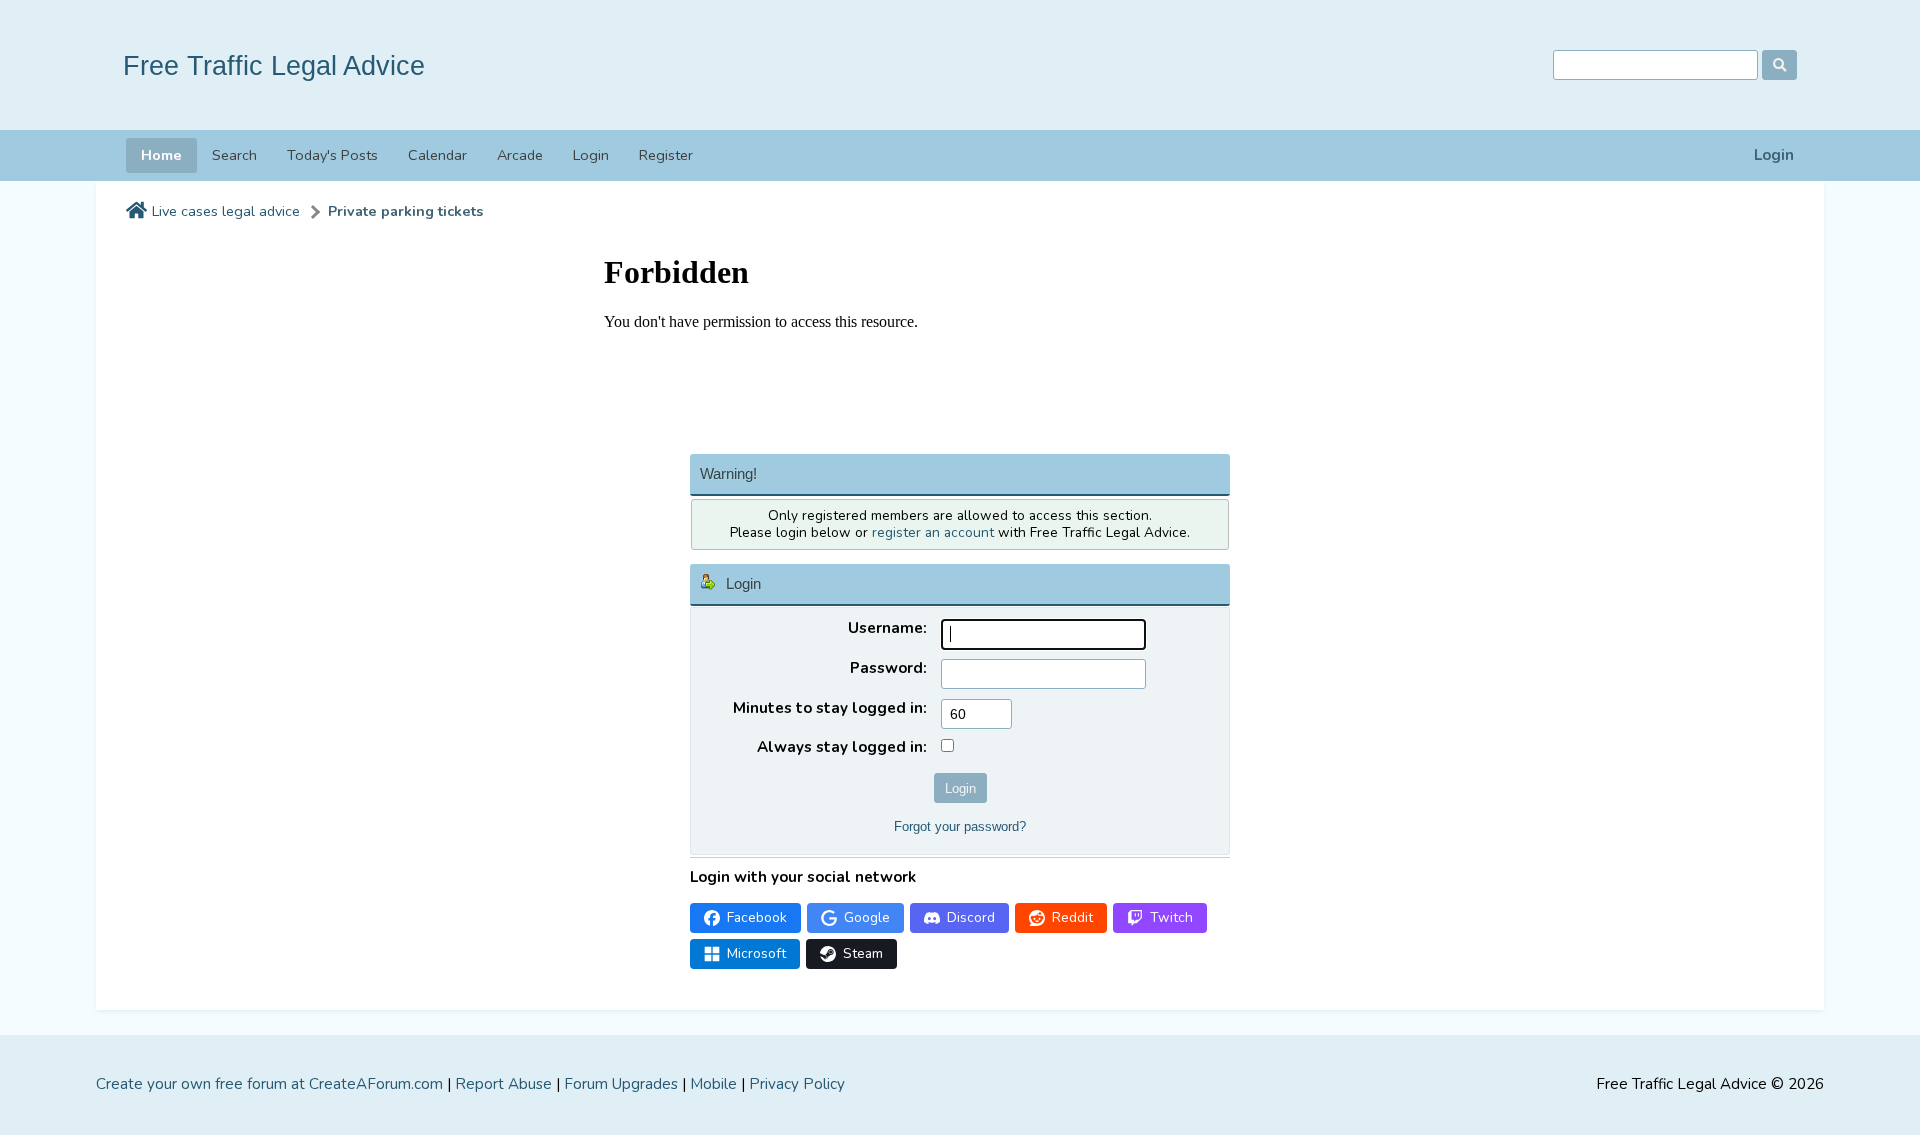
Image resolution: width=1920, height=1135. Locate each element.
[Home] (136, 212)
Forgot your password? (960, 826)
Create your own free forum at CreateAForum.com (269, 1084)
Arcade (520, 155)
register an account (933, 532)
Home (161, 155)
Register (666, 155)
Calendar (437, 155)
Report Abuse (503, 1084)
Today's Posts (332, 155)
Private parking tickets (405, 211)
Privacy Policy (797, 1084)
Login (1774, 155)
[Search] (1779, 65)
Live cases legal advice (226, 211)
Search (234, 155)
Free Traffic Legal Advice (274, 65)
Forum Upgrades (621, 1084)
